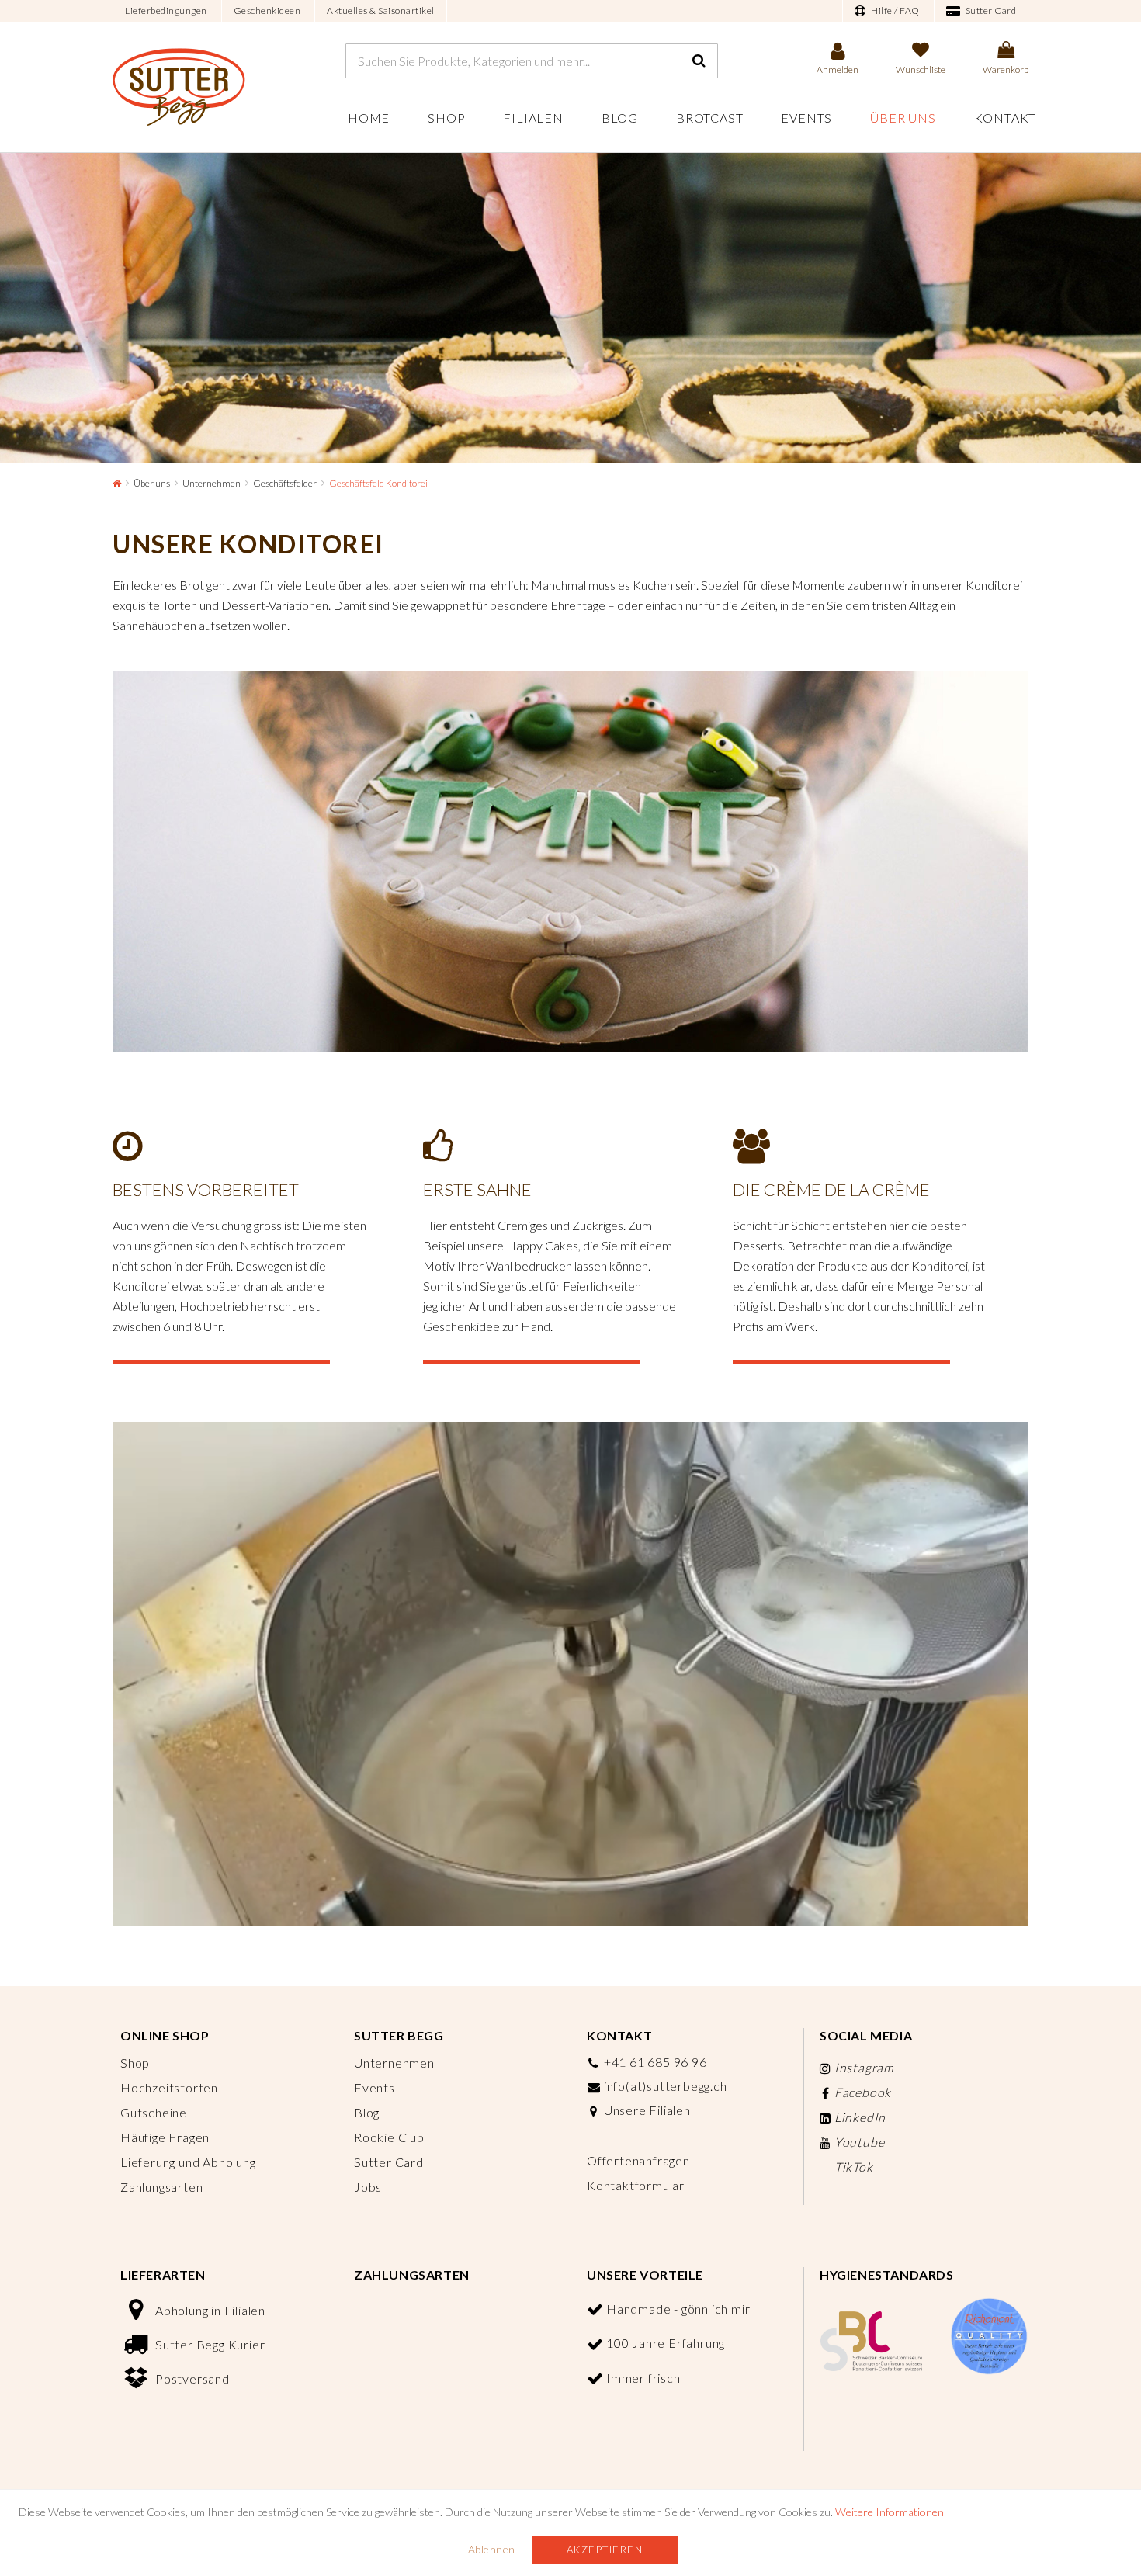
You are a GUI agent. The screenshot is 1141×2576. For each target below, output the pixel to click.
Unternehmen (212, 483)
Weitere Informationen (890, 2512)
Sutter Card (990, 10)
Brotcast (709, 118)
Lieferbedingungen (166, 10)
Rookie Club (389, 2137)
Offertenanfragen (638, 2160)
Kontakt (1006, 118)
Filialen (533, 118)
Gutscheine (154, 2112)
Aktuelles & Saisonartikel (381, 10)
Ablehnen (492, 2549)
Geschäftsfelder (285, 483)
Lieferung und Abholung (188, 2162)
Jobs (368, 2187)
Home (369, 118)
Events (806, 118)
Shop (446, 118)
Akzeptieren (605, 2550)
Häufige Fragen (165, 2137)
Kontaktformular (636, 2185)
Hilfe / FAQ (895, 10)
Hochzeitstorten (169, 2087)
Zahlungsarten (161, 2187)
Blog (620, 118)
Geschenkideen (267, 10)
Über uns (903, 118)
